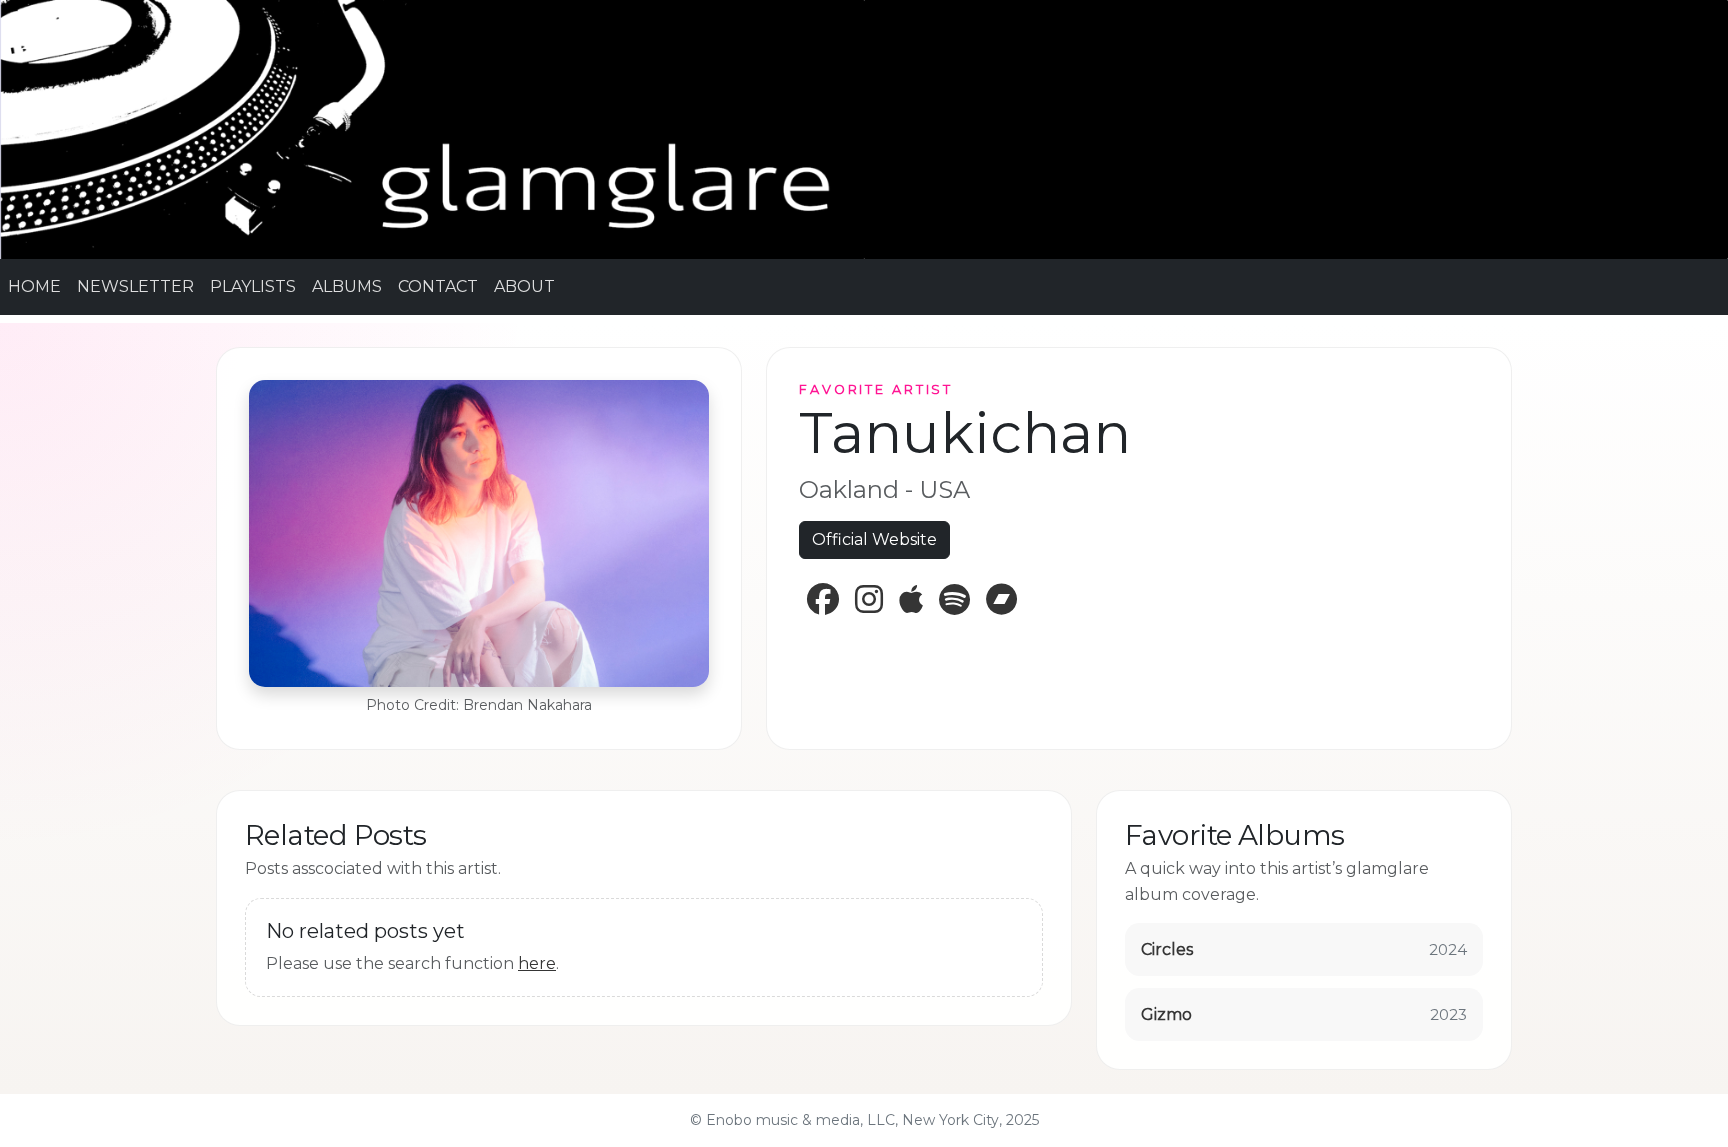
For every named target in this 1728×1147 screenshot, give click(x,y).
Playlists (253, 286)
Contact (438, 286)
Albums (347, 286)
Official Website (874, 539)
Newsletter (135, 286)
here (537, 963)
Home (34, 286)
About (524, 286)
